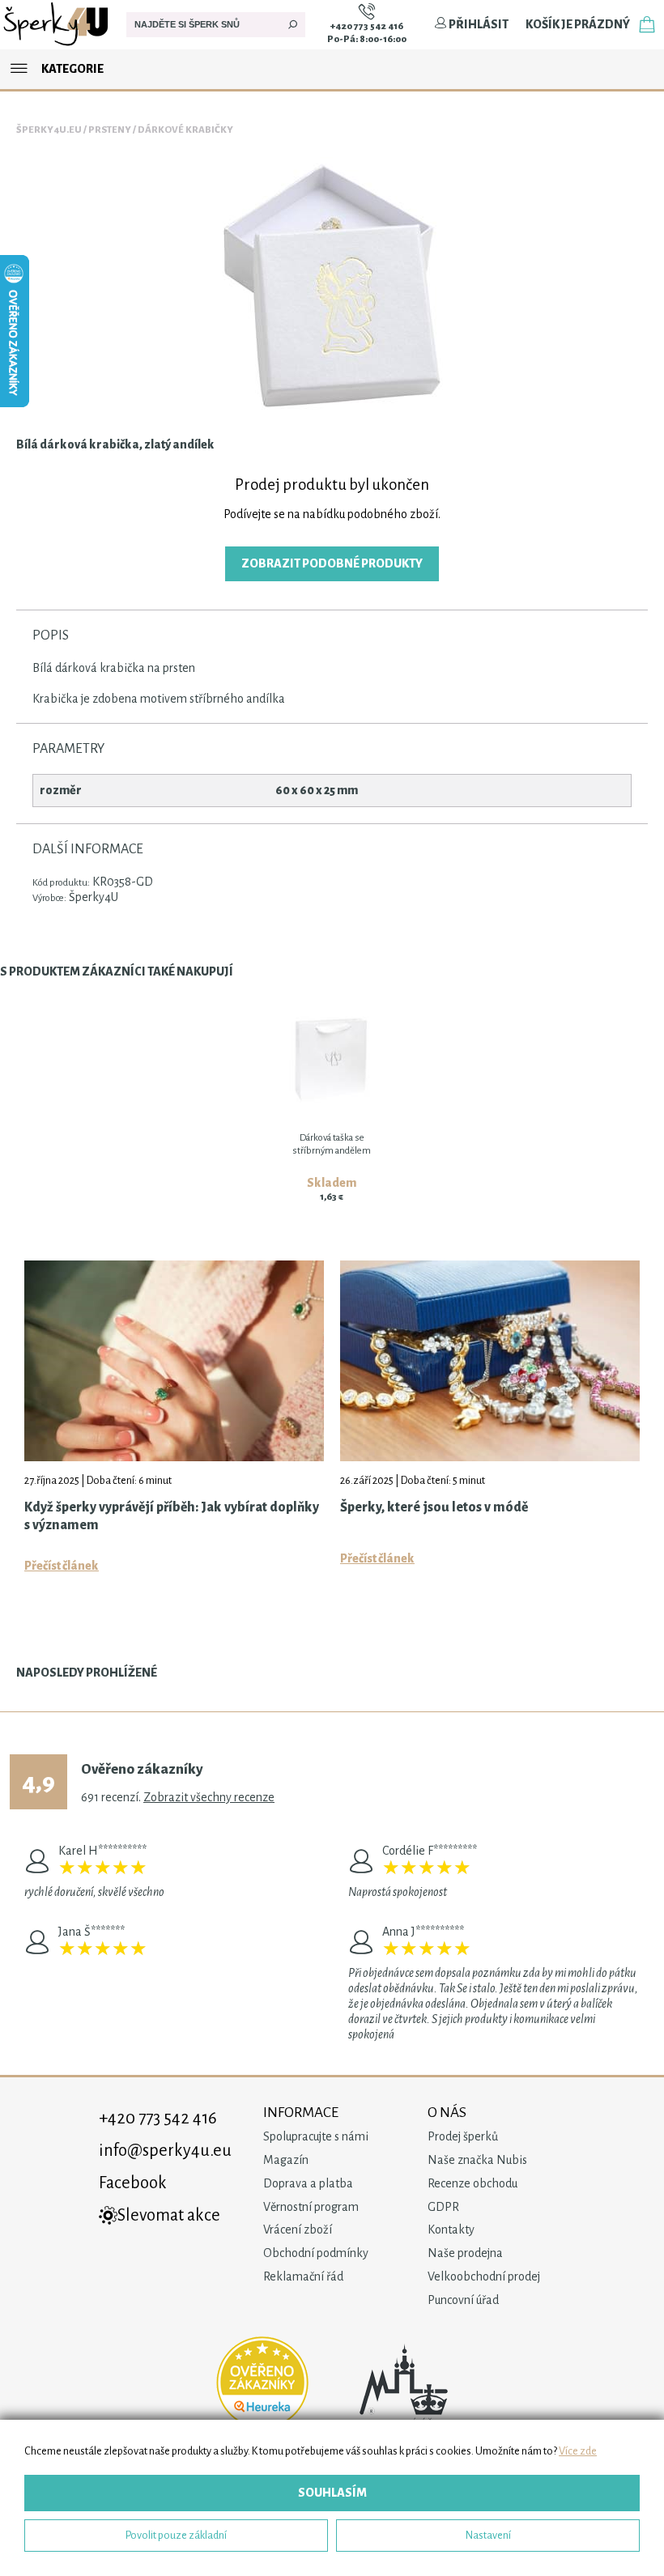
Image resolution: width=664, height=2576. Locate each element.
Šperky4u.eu (49, 130)
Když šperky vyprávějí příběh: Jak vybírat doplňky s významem (172, 1516)
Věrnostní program (311, 2207)
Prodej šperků (463, 2136)
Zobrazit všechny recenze (209, 1797)
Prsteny (110, 130)
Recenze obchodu (472, 2183)
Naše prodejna (465, 2253)
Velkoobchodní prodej (484, 2276)
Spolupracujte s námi (316, 2136)
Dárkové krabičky (185, 130)
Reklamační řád (303, 2276)
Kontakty (451, 2230)
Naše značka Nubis (477, 2160)
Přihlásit (478, 24)
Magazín (286, 2160)
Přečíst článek (62, 1566)
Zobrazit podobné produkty (332, 563)
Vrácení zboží (298, 2230)
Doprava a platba (308, 2183)
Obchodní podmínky (316, 2253)
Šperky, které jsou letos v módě (434, 1507)
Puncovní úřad (463, 2300)
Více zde (578, 2451)
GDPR (443, 2207)
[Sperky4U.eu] (57, 45)
